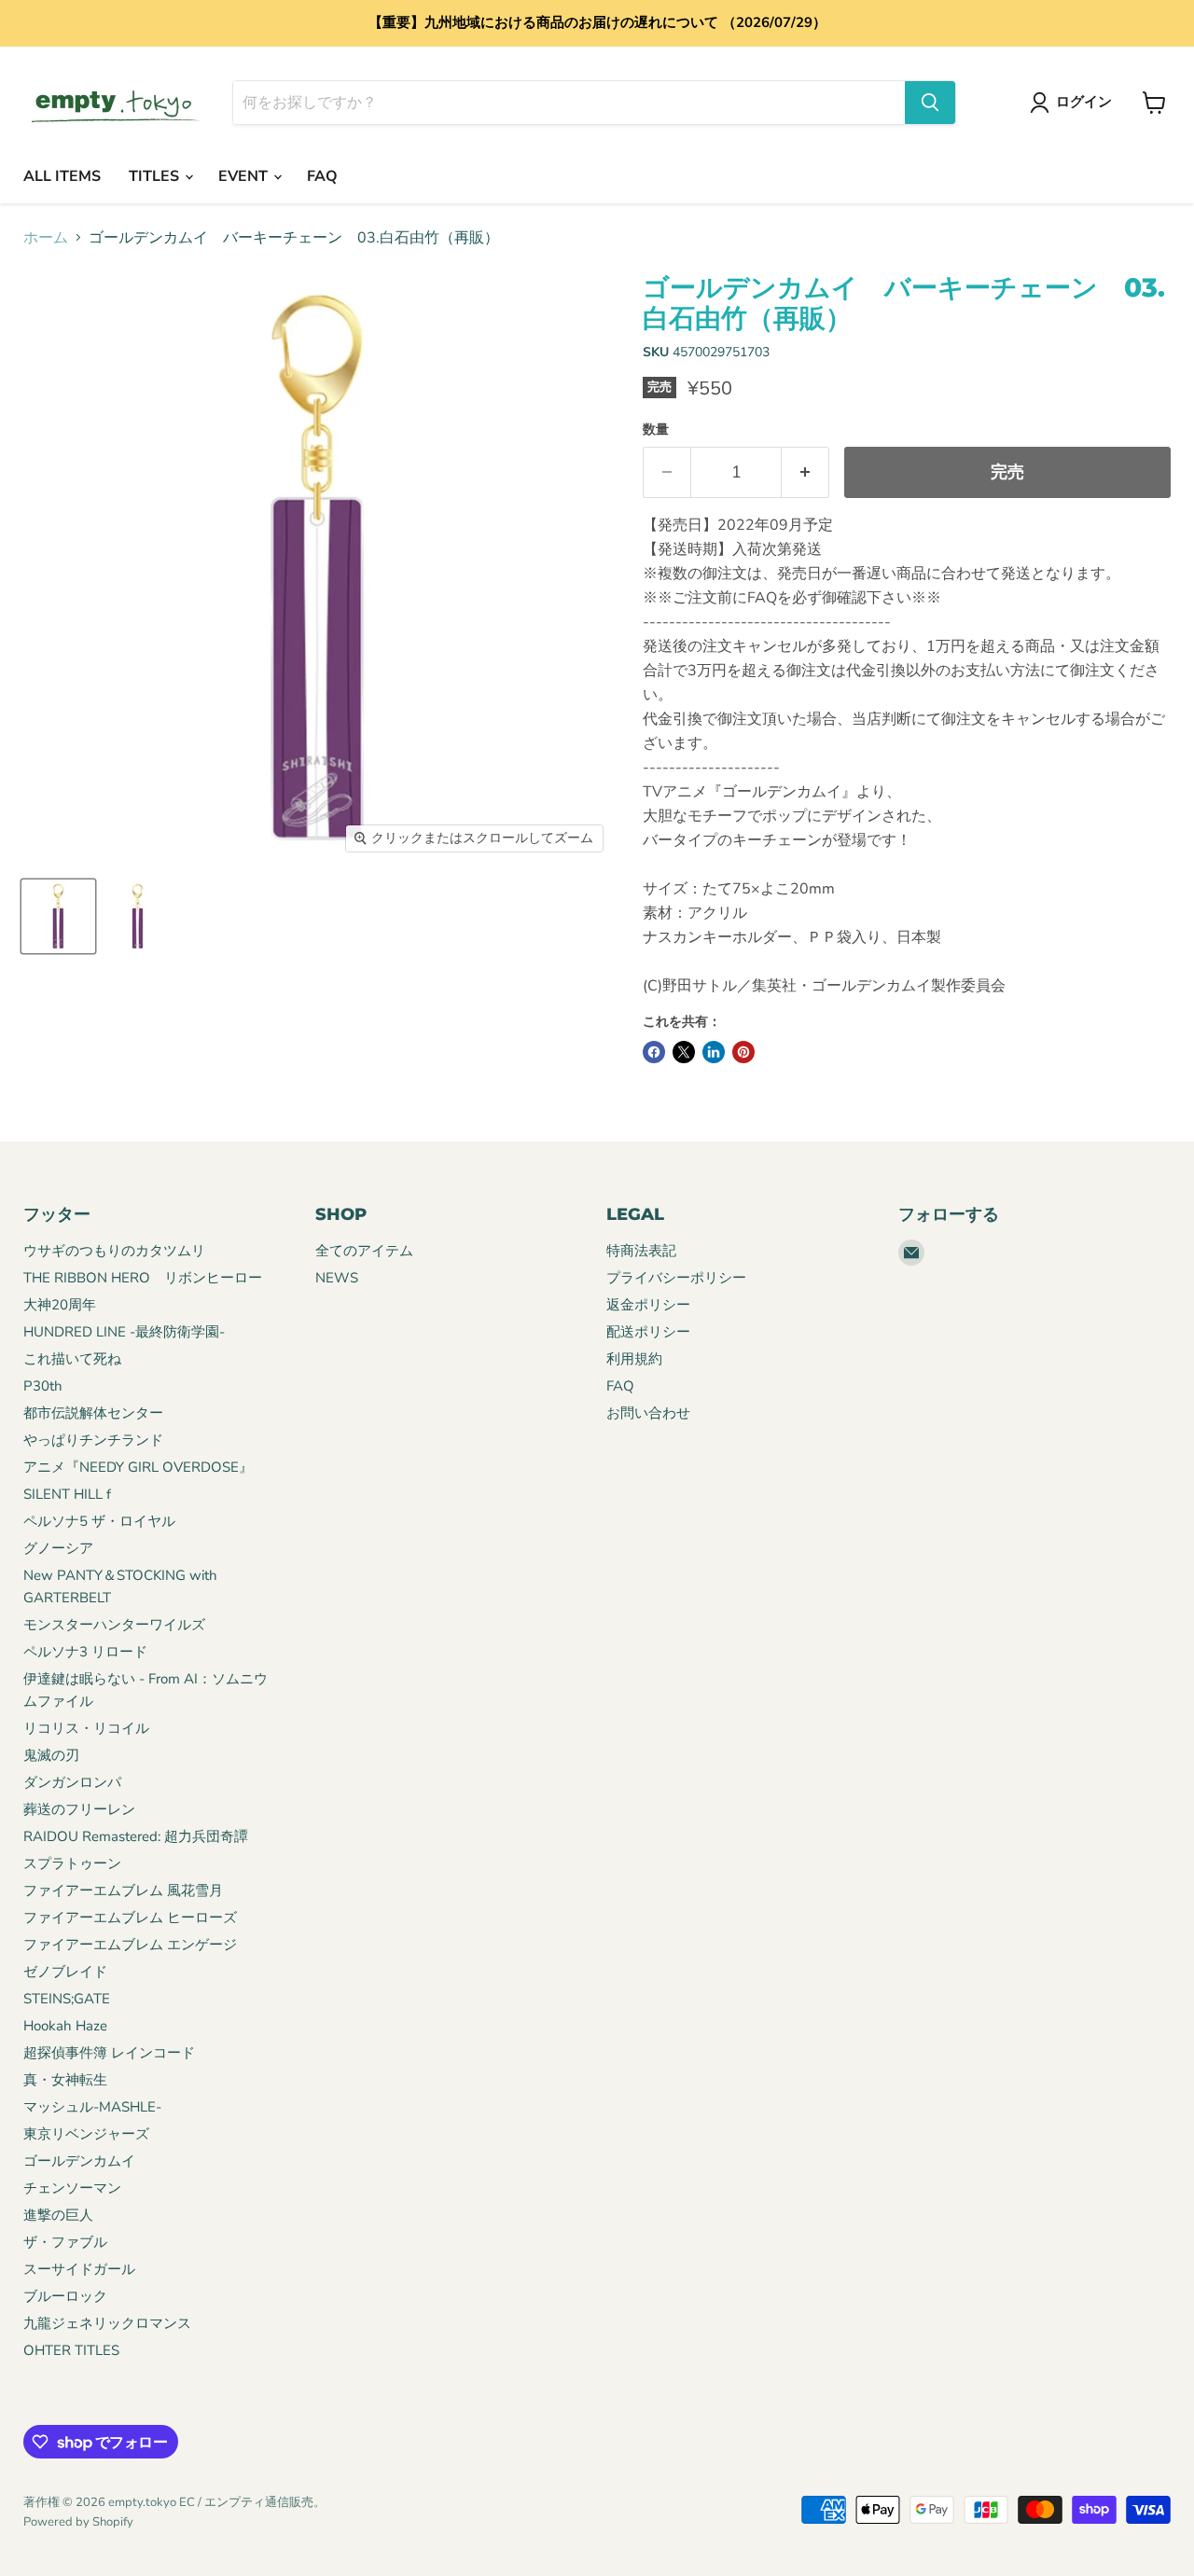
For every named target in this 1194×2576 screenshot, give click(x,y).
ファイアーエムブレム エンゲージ (130, 1945)
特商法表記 (641, 1251)
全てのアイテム (364, 1251)
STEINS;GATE (67, 1999)
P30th (43, 1386)
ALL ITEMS (62, 176)
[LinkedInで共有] (714, 1052)
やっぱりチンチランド (93, 1440)
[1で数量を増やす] (805, 472)
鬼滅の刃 (51, 1755)
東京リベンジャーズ (86, 2134)
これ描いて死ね (72, 1359)
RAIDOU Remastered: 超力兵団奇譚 (136, 1836)
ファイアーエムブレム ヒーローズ (130, 1918)
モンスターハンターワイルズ (114, 1625)
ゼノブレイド (65, 1972)
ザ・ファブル (65, 2242)
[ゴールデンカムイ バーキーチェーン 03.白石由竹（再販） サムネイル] (58, 916)
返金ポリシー (648, 1305)
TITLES (156, 176)
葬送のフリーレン (79, 1809)
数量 (656, 430)
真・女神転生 (65, 2080)
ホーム (46, 238)
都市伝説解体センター (93, 1413)
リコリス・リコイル (86, 1728)
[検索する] (930, 103)
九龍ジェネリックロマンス (107, 2323)
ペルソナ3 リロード (85, 1652)
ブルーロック (65, 2296)
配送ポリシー (648, 1332)
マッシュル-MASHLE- (92, 2107)
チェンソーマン (72, 2188)
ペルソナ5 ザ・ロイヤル (99, 1521)
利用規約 (634, 1359)
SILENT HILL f (67, 1494)
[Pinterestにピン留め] (743, 1052)
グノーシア (58, 1548)
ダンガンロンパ (72, 1782)
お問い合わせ (648, 1413)
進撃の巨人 (58, 2215)
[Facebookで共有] (654, 1052)
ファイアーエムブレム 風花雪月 (123, 1890)
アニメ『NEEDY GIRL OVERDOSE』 (138, 1467)
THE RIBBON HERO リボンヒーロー (143, 1278)
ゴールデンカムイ (79, 2161)
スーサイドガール (79, 2269)
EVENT (245, 176)
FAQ (322, 176)
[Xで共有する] (684, 1052)
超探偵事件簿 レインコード (109, 2053)
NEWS (337, 1278)
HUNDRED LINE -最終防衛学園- (124, 1332)
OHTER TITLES (71, 2350)
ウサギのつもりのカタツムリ (114, 1251)
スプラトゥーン (72, 1863)
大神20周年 (60, 1305)
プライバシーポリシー (676, 1278)
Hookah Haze (65, 2026)
